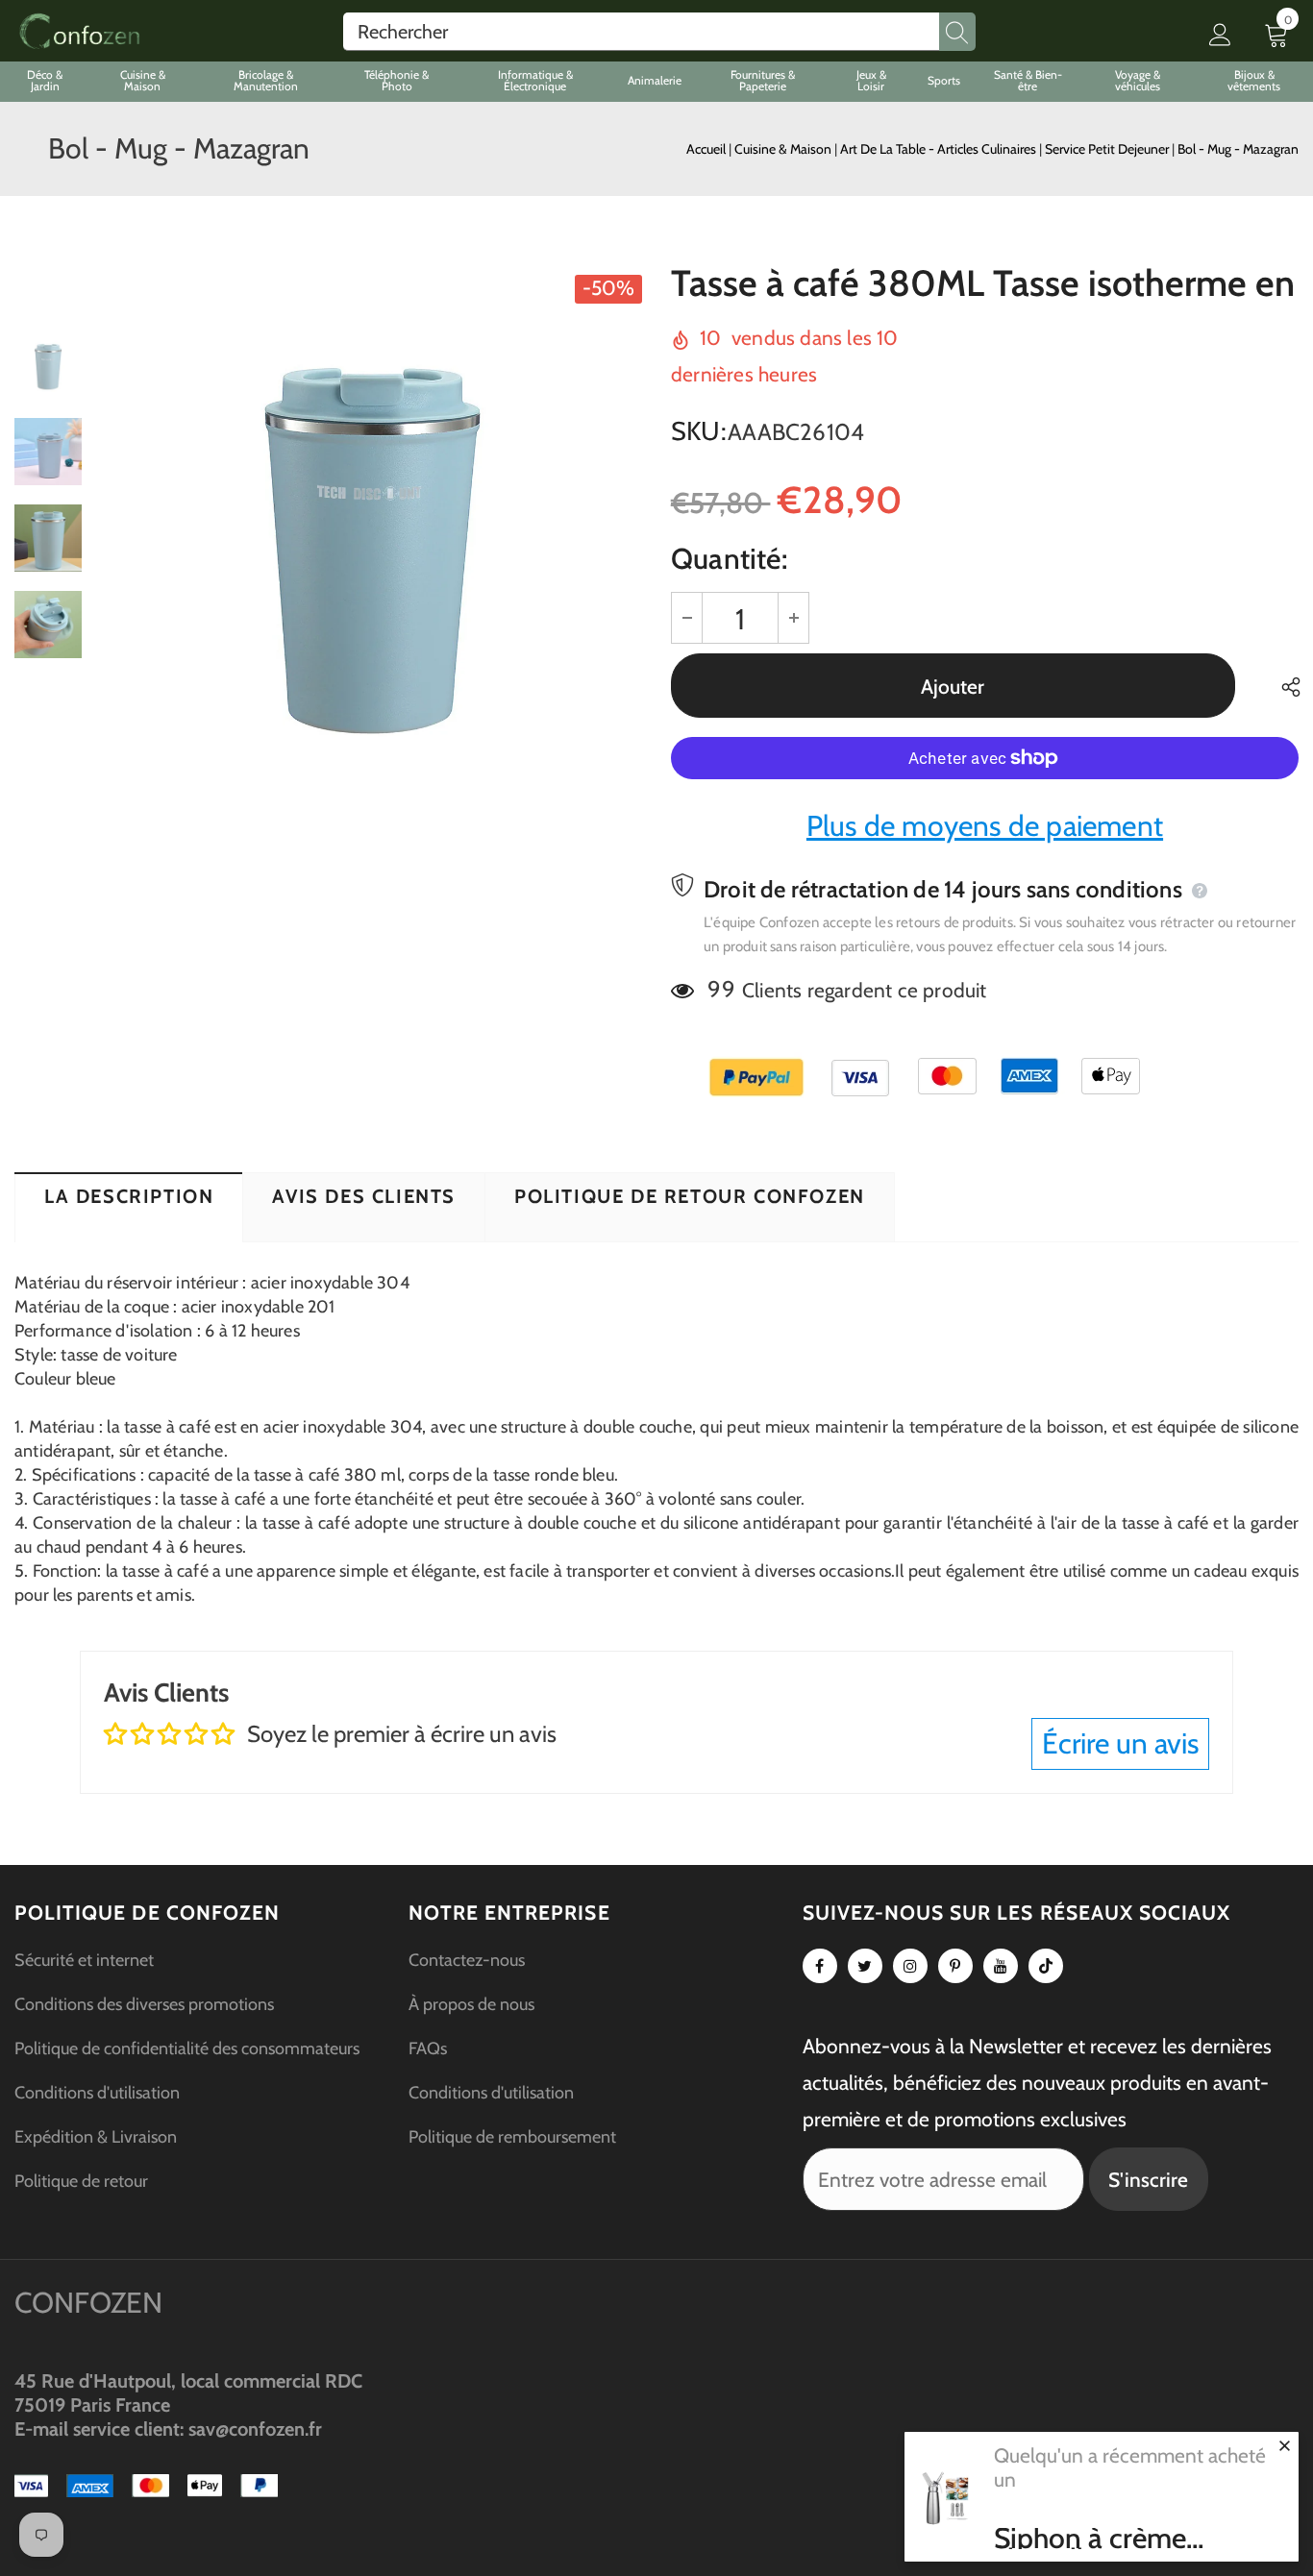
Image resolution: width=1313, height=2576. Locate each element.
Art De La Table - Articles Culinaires (940, 149)
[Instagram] (910, 1966)
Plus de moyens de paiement (985, 826)
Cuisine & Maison (784, 149)
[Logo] (79, 31)
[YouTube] (1001, 1966)
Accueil (706, 149)
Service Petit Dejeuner (1108, 149)
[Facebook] (820, 1966)
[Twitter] (865, 1966)
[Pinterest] (955, 1966)
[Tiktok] (1046, 1966)
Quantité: (729, 559)
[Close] (1284, 2445)
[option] (372, 538)
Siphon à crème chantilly (1090, 2539)
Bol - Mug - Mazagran (1238, 149)
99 (721, 989)
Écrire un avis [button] (1120, 1743)
